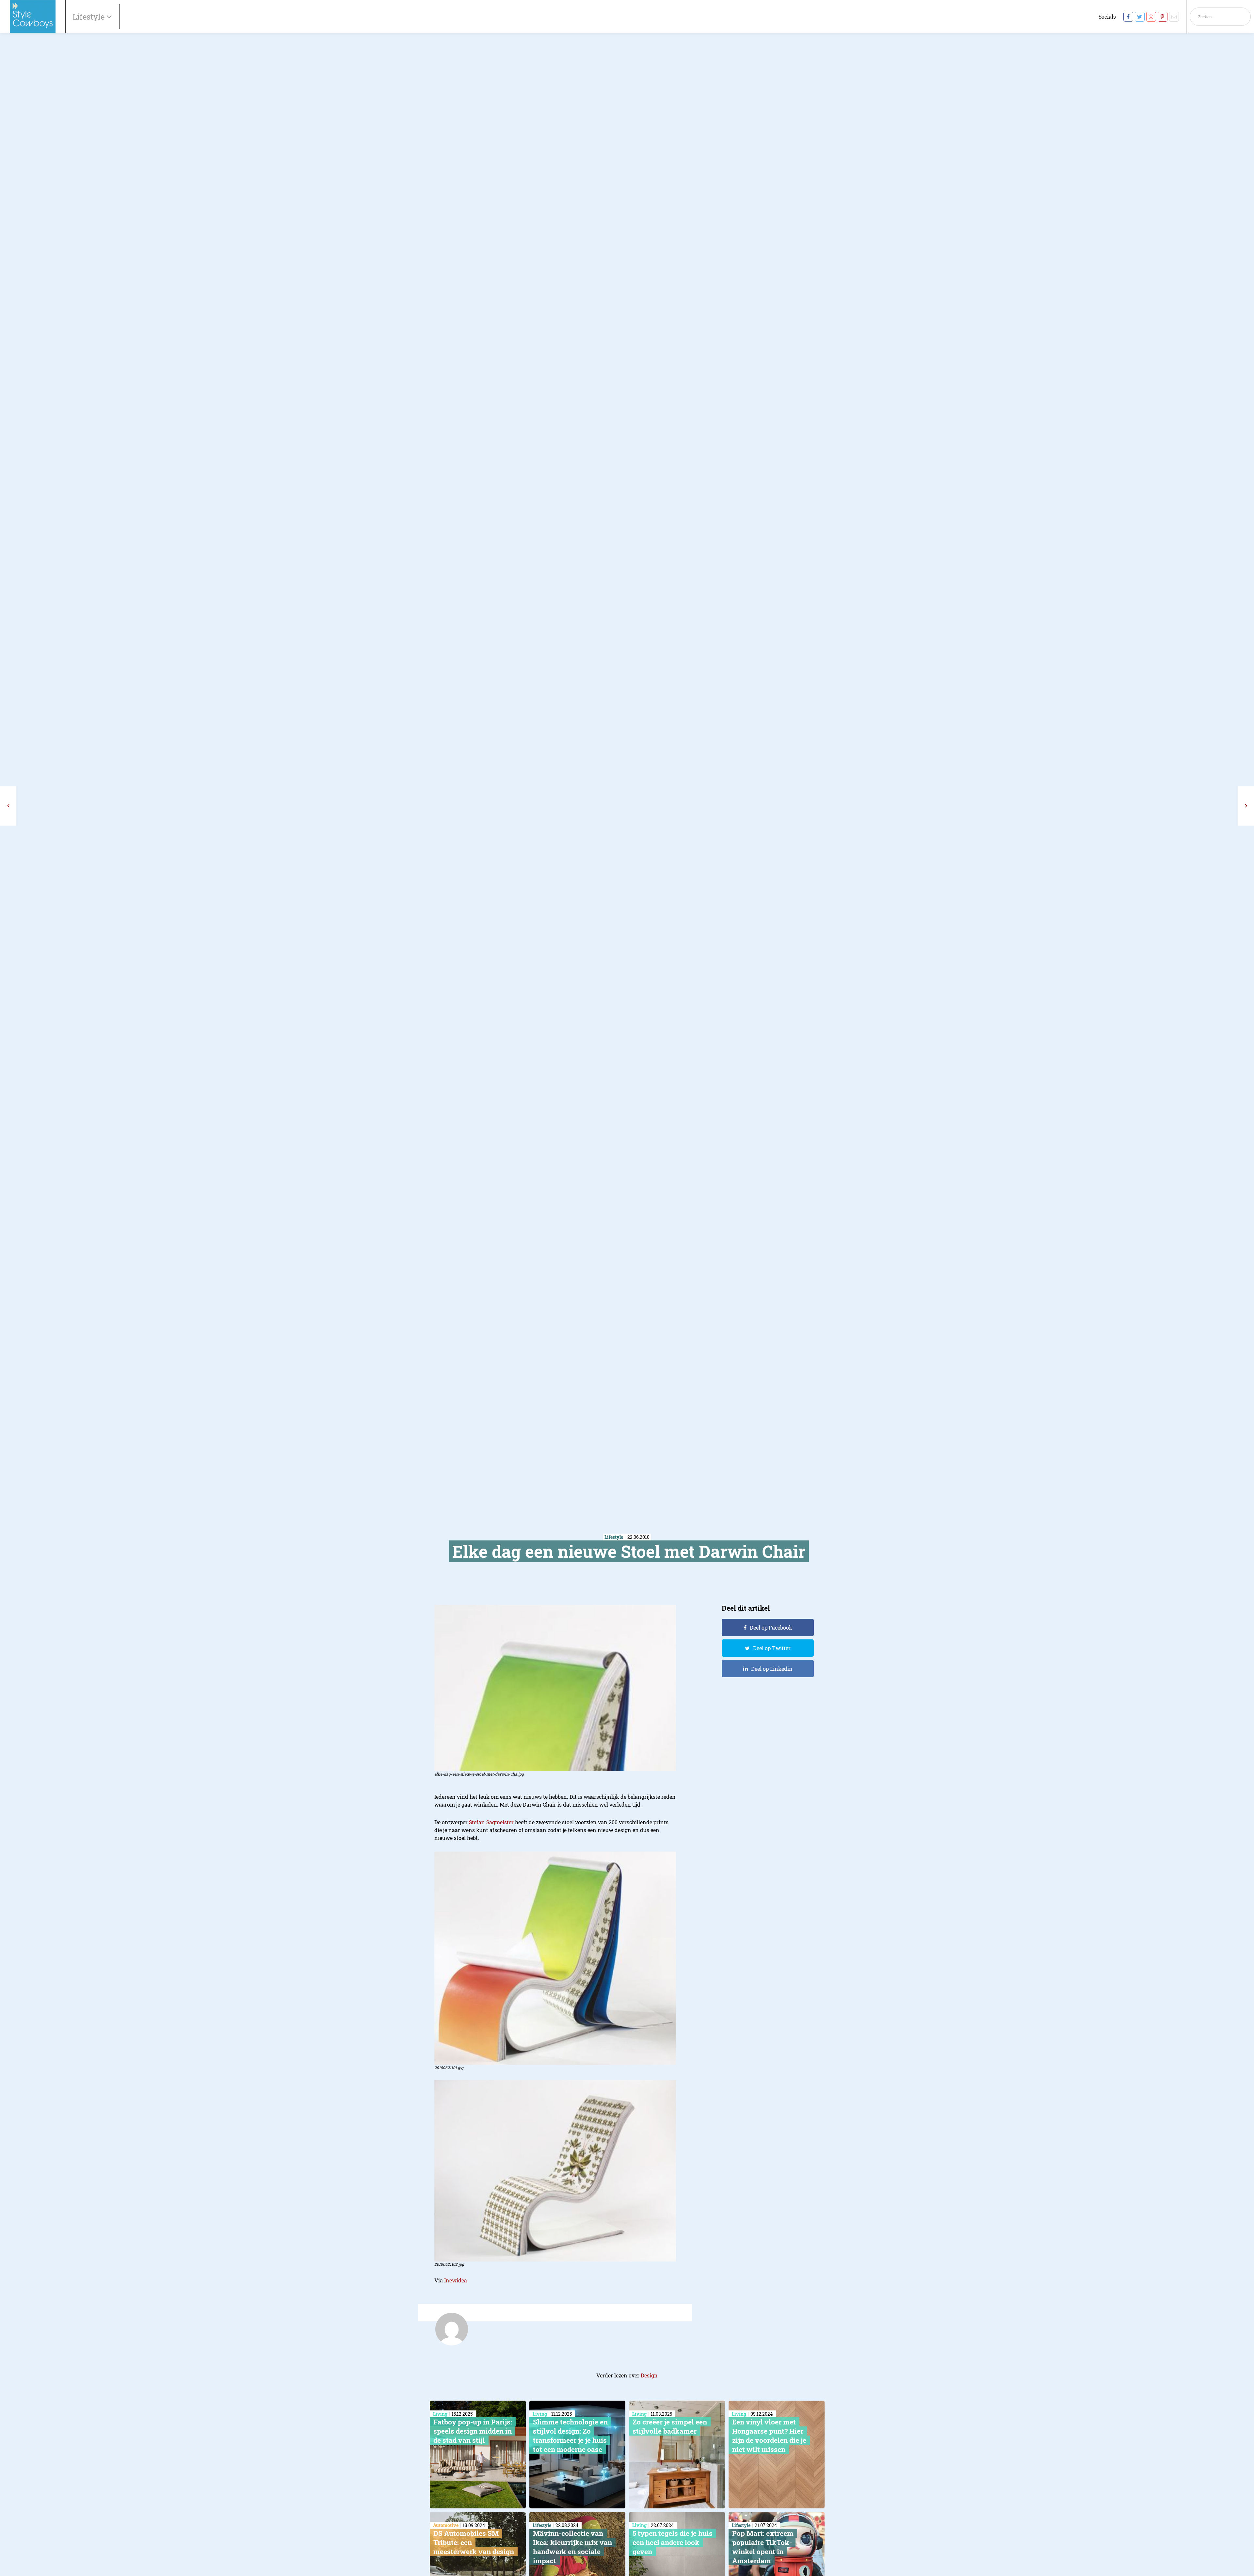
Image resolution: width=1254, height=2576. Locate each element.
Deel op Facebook (771, 1627)
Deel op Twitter (772, 1648)
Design (649, 2375)
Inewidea (456, 2280)
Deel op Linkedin (772, 1669)
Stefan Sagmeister (491, 1822)
